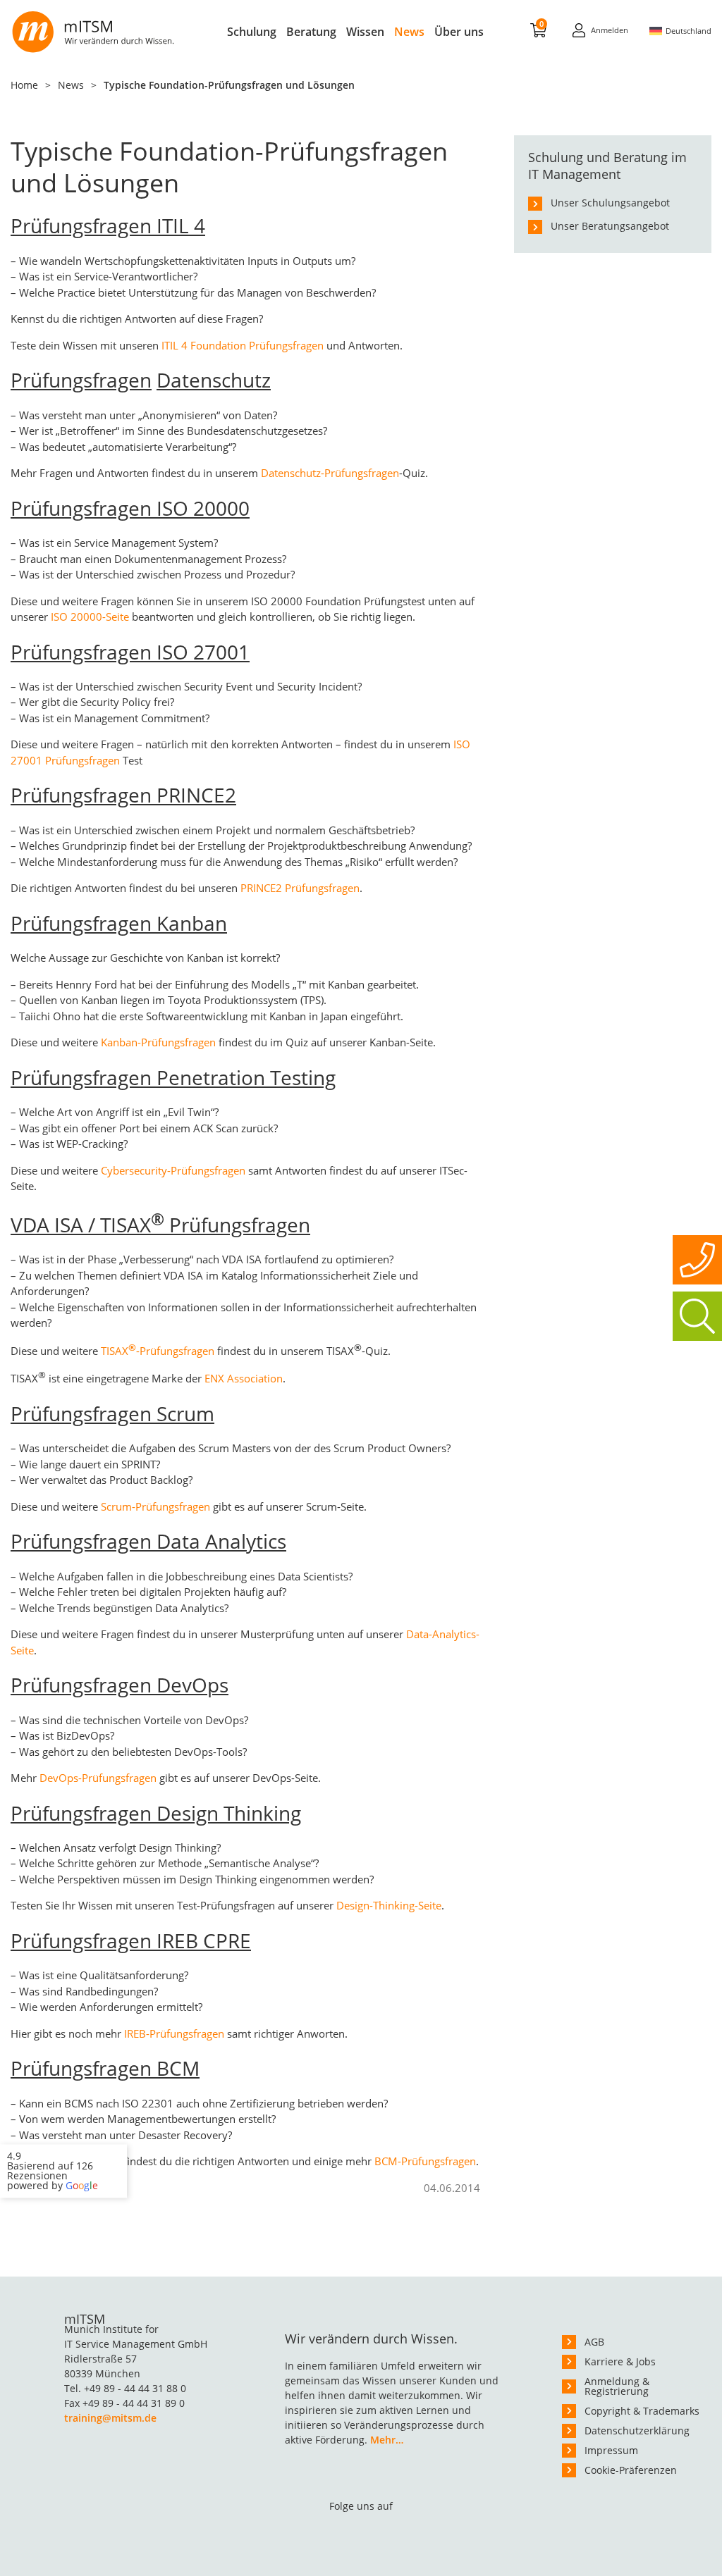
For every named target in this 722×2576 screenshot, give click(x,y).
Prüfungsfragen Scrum (112, 1413)
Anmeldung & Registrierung (617, 2386)
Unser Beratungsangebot (610, 226)
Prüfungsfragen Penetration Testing (173, 1077)
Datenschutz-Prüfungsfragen (330, 473)
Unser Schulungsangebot (610, 203)
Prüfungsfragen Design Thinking (156, 1813)
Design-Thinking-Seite (389, 1905)
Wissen (365, 32)
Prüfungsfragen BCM (105, 2068)
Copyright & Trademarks (642, 2411)
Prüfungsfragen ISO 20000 (130, 508)
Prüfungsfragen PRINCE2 (123, 795)
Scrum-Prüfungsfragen (155, 1506)
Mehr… (387, 2440)
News (409, 32)
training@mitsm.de (110, 2418)
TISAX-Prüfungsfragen (158, 1351)
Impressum (611, 2450)
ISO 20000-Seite (90, 617)
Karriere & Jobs (620, 2361)
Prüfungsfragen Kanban (119, 923)
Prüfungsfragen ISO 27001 (130, 652)
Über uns (459, 32)
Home (24, 85)
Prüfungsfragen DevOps (120, 1685)
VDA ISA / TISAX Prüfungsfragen (160, 1225)
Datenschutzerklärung (637, 2431)
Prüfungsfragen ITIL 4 (108, 225)
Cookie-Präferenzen (631, 2470)
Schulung (252, 32)
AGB (594, 2342)
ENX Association (244, 1378)
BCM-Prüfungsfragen (425, 2161)
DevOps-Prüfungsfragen (98, 1778)
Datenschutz (214, 380)
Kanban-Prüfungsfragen (158, 1042)
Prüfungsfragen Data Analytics (148, 1541)
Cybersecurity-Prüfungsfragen (173, 1170)
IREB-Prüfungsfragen (174, 2033)
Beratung (311, 32)
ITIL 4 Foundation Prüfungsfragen (241, 345)
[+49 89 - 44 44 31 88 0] (697, 1260)
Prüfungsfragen (81, 380)
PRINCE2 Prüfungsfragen (300, 888)
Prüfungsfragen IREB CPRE (131, 1940)
